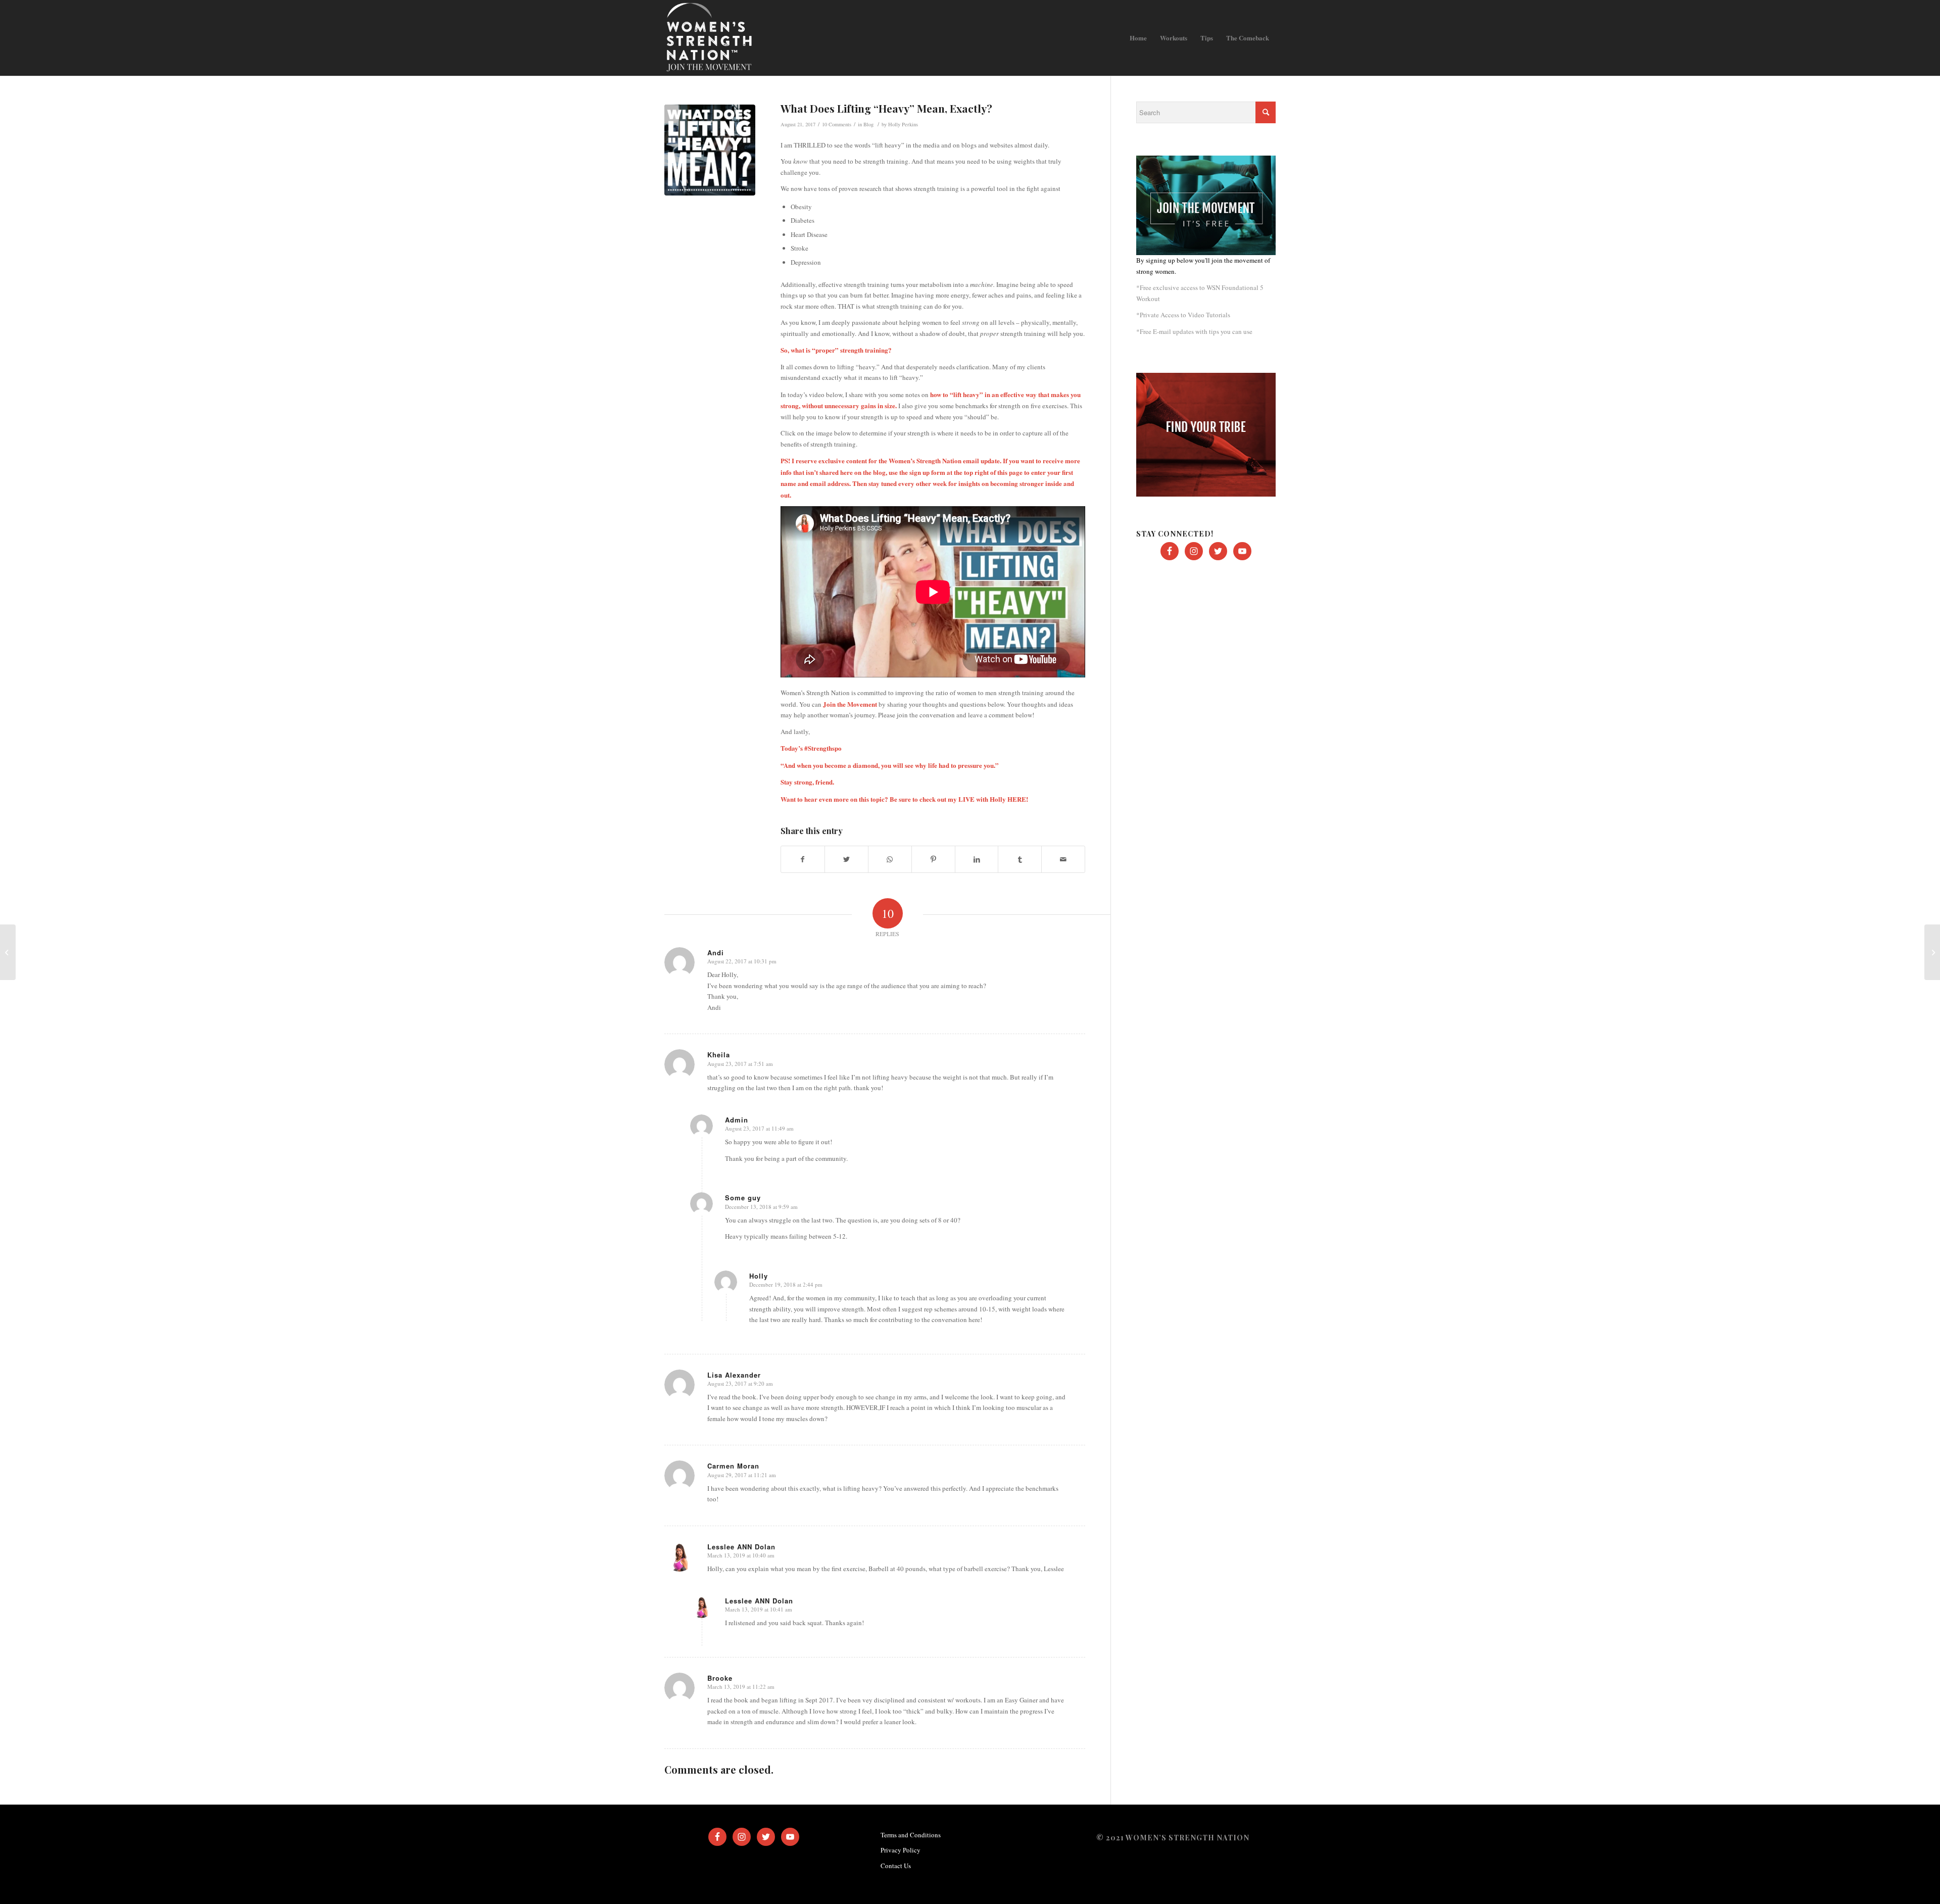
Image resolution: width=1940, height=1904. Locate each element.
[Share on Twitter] (846, 859)
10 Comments (837, 124)
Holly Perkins (903, 124)
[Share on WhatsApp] (890, 859)
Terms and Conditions (911, 1835)
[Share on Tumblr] (1020, 859)
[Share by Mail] (1063, 859)
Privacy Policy (901, 1850)
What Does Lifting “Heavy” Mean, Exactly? (886, 108)
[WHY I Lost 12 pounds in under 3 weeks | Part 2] (8, 952)
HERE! (1018, 799)
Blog (868, 124)
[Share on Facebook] (803, 859)
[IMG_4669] (710, 150)
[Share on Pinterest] (933, 859)
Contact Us (896, 1866)
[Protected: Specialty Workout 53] (1932, 952)
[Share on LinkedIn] (977, 859)
